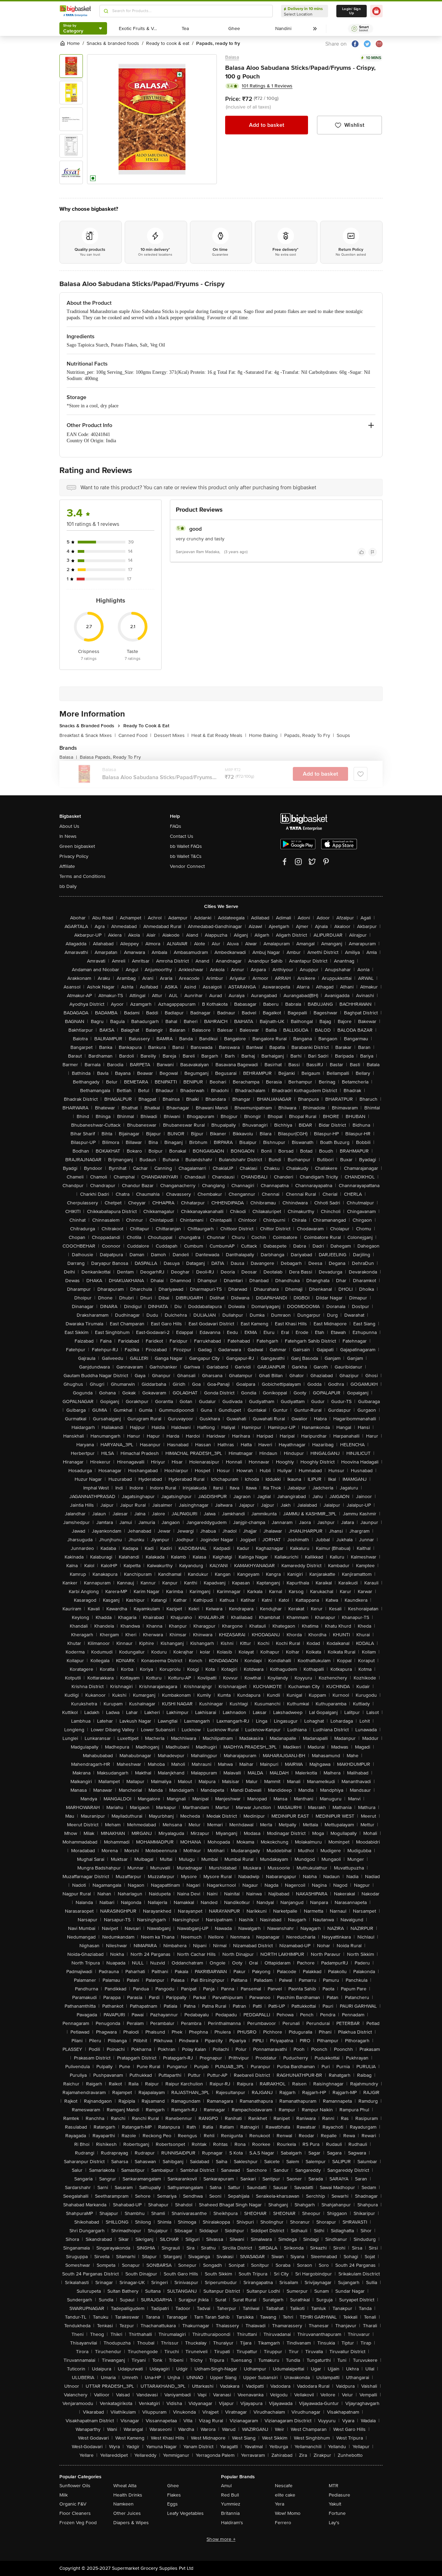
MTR (334, 2486)
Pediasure (339, 2495)
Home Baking (265, 735)
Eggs (172, 2504)
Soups (343, 735)
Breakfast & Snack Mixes (88, 735)
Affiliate (67, 866)
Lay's (334, 2523)
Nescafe (284, 2486)
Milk (64, 2495)
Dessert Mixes (171, 735)
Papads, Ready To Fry (309, 735)
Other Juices (127, 2513)
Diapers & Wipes (131, 2523)
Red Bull (230, 2495)
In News (68, 836)
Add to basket (267, 125)
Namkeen (123, 2504)
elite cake (285, 2495)
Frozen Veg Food (78, 2523)
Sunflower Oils (75, 2486)
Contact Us (182, 836)
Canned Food (135, 735)
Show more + (221, 2539)
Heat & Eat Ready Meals (219, 735)
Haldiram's (232, 2523)
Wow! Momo (288, 2513)
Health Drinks (128, 2495)
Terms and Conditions (83, 876)
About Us (69, 826)
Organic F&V (73, 2504)
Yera (280, 2504)
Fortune (337, 2513)
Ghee (173, 2486)
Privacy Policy (74, 856)
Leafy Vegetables (185, 2513)
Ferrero (283, 2523)
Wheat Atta (125, 2486)
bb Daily (68, 886)
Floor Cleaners (75, 2513)
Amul (226, 2486)
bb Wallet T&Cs (186, 856)
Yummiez (231, 2504)
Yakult (335, 2504)
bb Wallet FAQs (186, 846)
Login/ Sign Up (352, 11)
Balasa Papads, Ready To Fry (110, 757)
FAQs (176, 826)
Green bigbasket (77, 846)
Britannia (230, 2513)
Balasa (232, 57)
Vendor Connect (187, 866)
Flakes (174, 2495)
